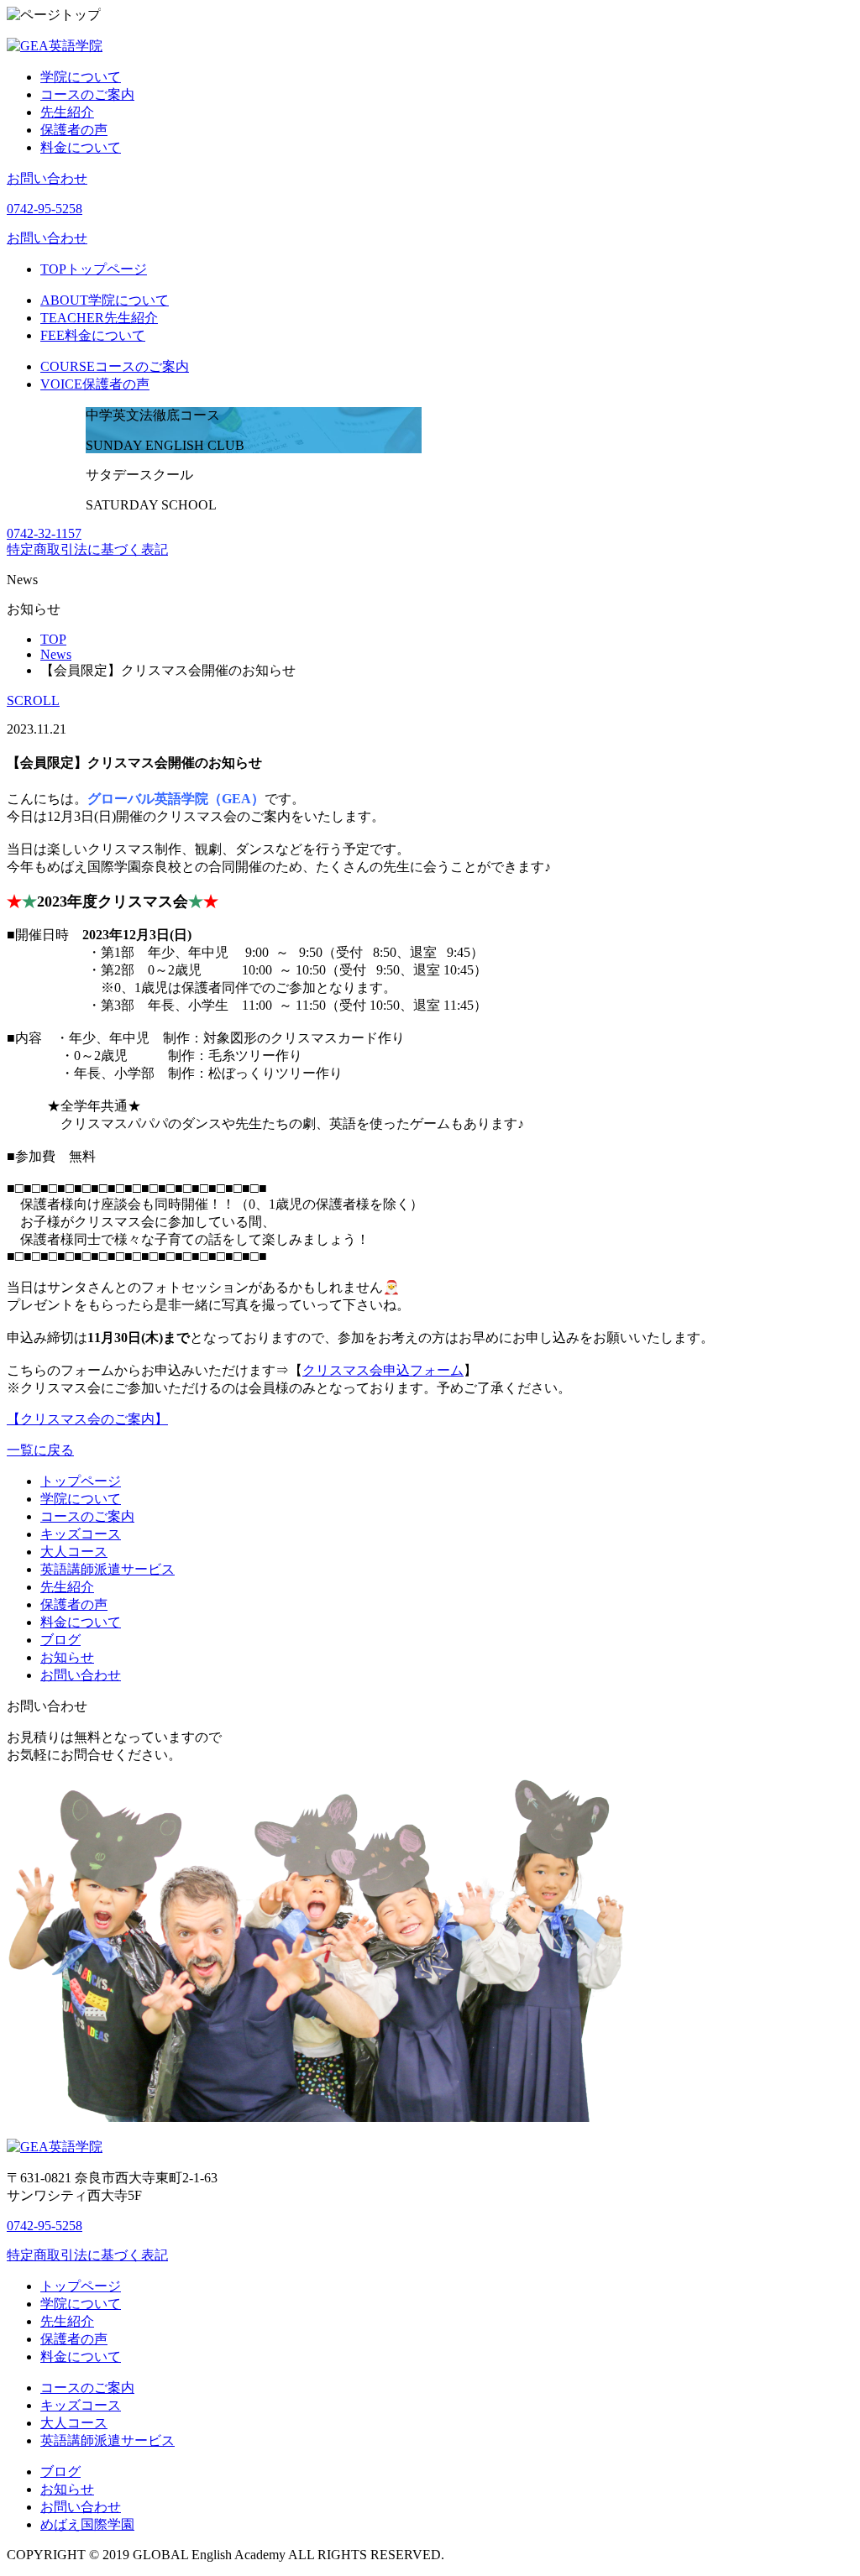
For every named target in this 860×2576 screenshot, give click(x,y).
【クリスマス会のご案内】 (87, 1419)
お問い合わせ (47, 178)
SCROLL (33, 700)
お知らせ (67, 1657)
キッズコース (81, 1534)
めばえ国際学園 (87, 2524)
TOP (53, 639)
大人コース (74, 1552)
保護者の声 (74, 130)
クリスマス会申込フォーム (383, 1370)
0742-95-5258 (45, 209)
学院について (81, 77)
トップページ (94, 269)
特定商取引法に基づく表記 (87, 549)
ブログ (60, 1640)
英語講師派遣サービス (107, 1569)
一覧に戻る (40, 1450)
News (56, 654)
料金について (81, 147)
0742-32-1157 (44, 533)
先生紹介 (67, 112)
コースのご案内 (87, 94)
